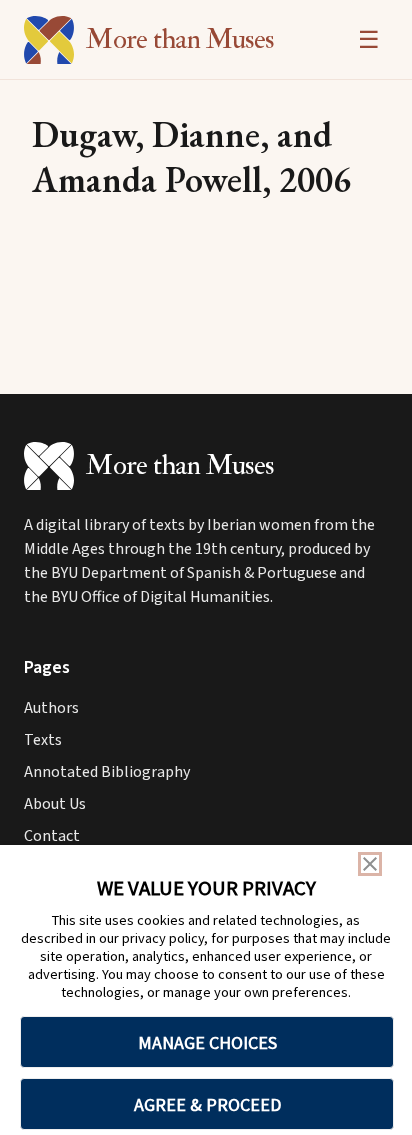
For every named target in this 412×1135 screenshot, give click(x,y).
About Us (55, 804)
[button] (370, 864)
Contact (52, 836)
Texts (43, 740)
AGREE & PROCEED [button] (207, 1104)
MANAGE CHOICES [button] (207, 1042)
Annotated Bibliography (107, 772)
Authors (51, 708)
